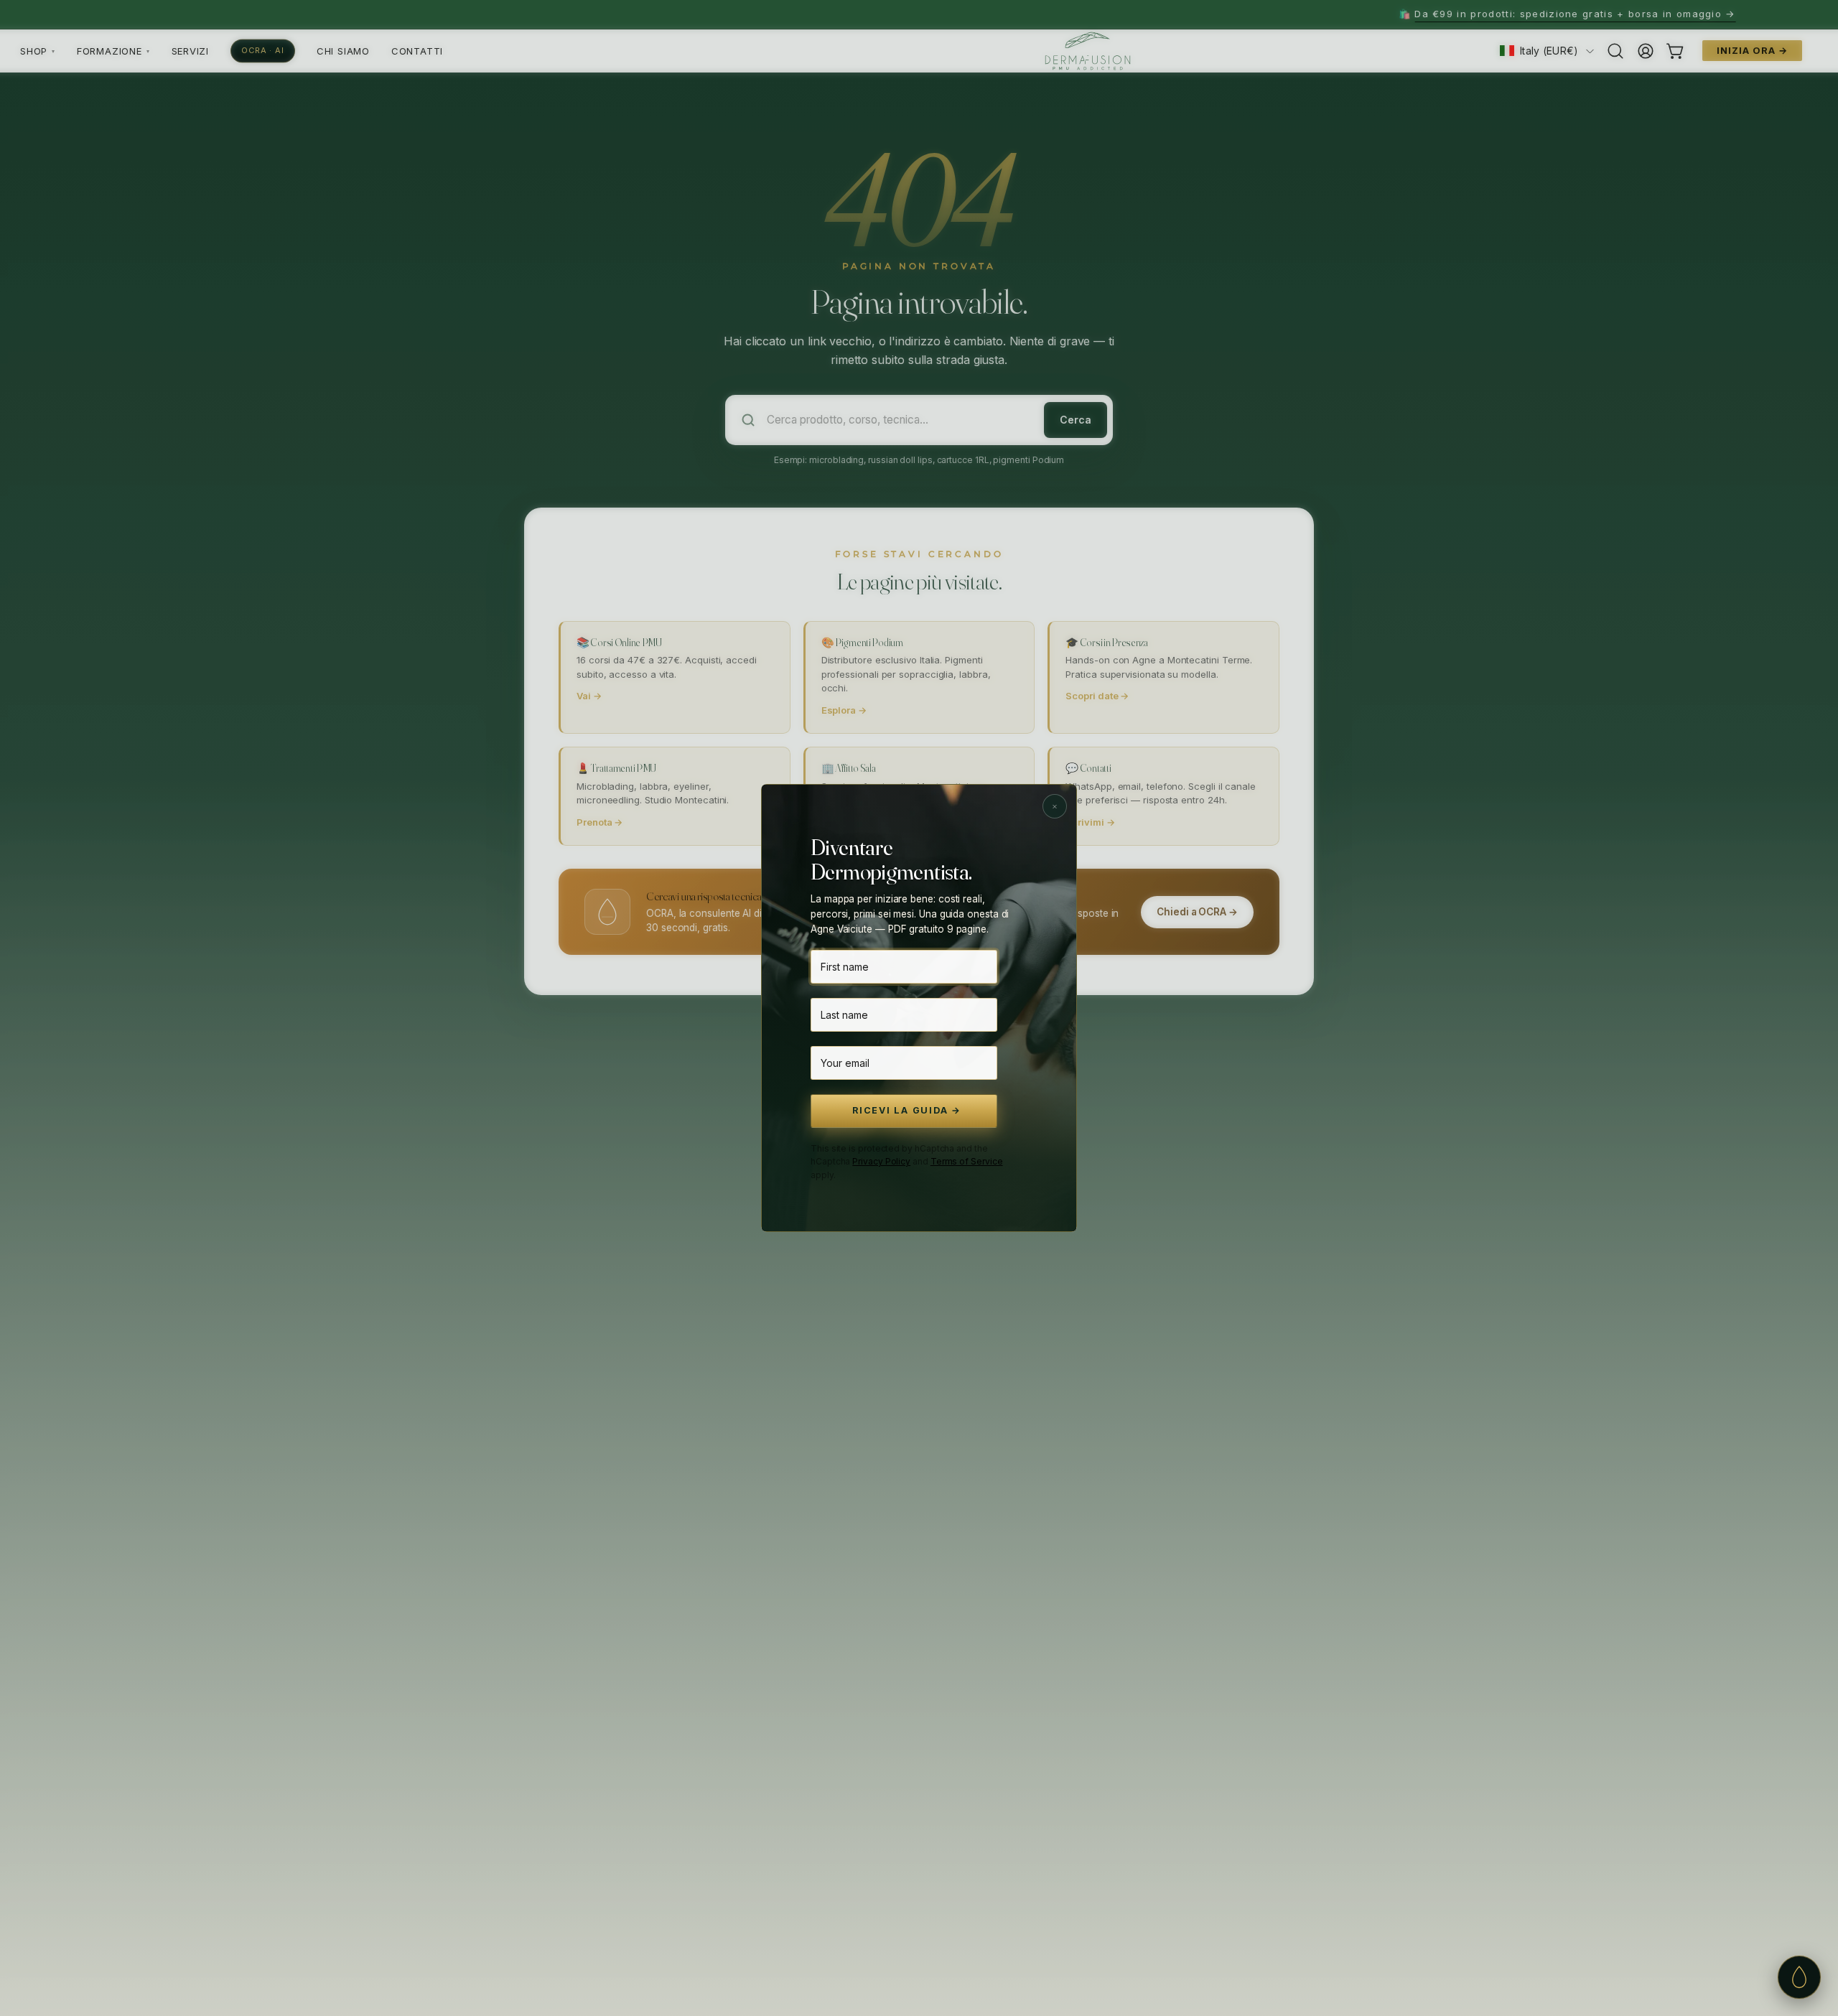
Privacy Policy (881, 1161)
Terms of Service (967, 1161)
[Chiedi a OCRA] (1799, 1977)
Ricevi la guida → (907, 1110)
